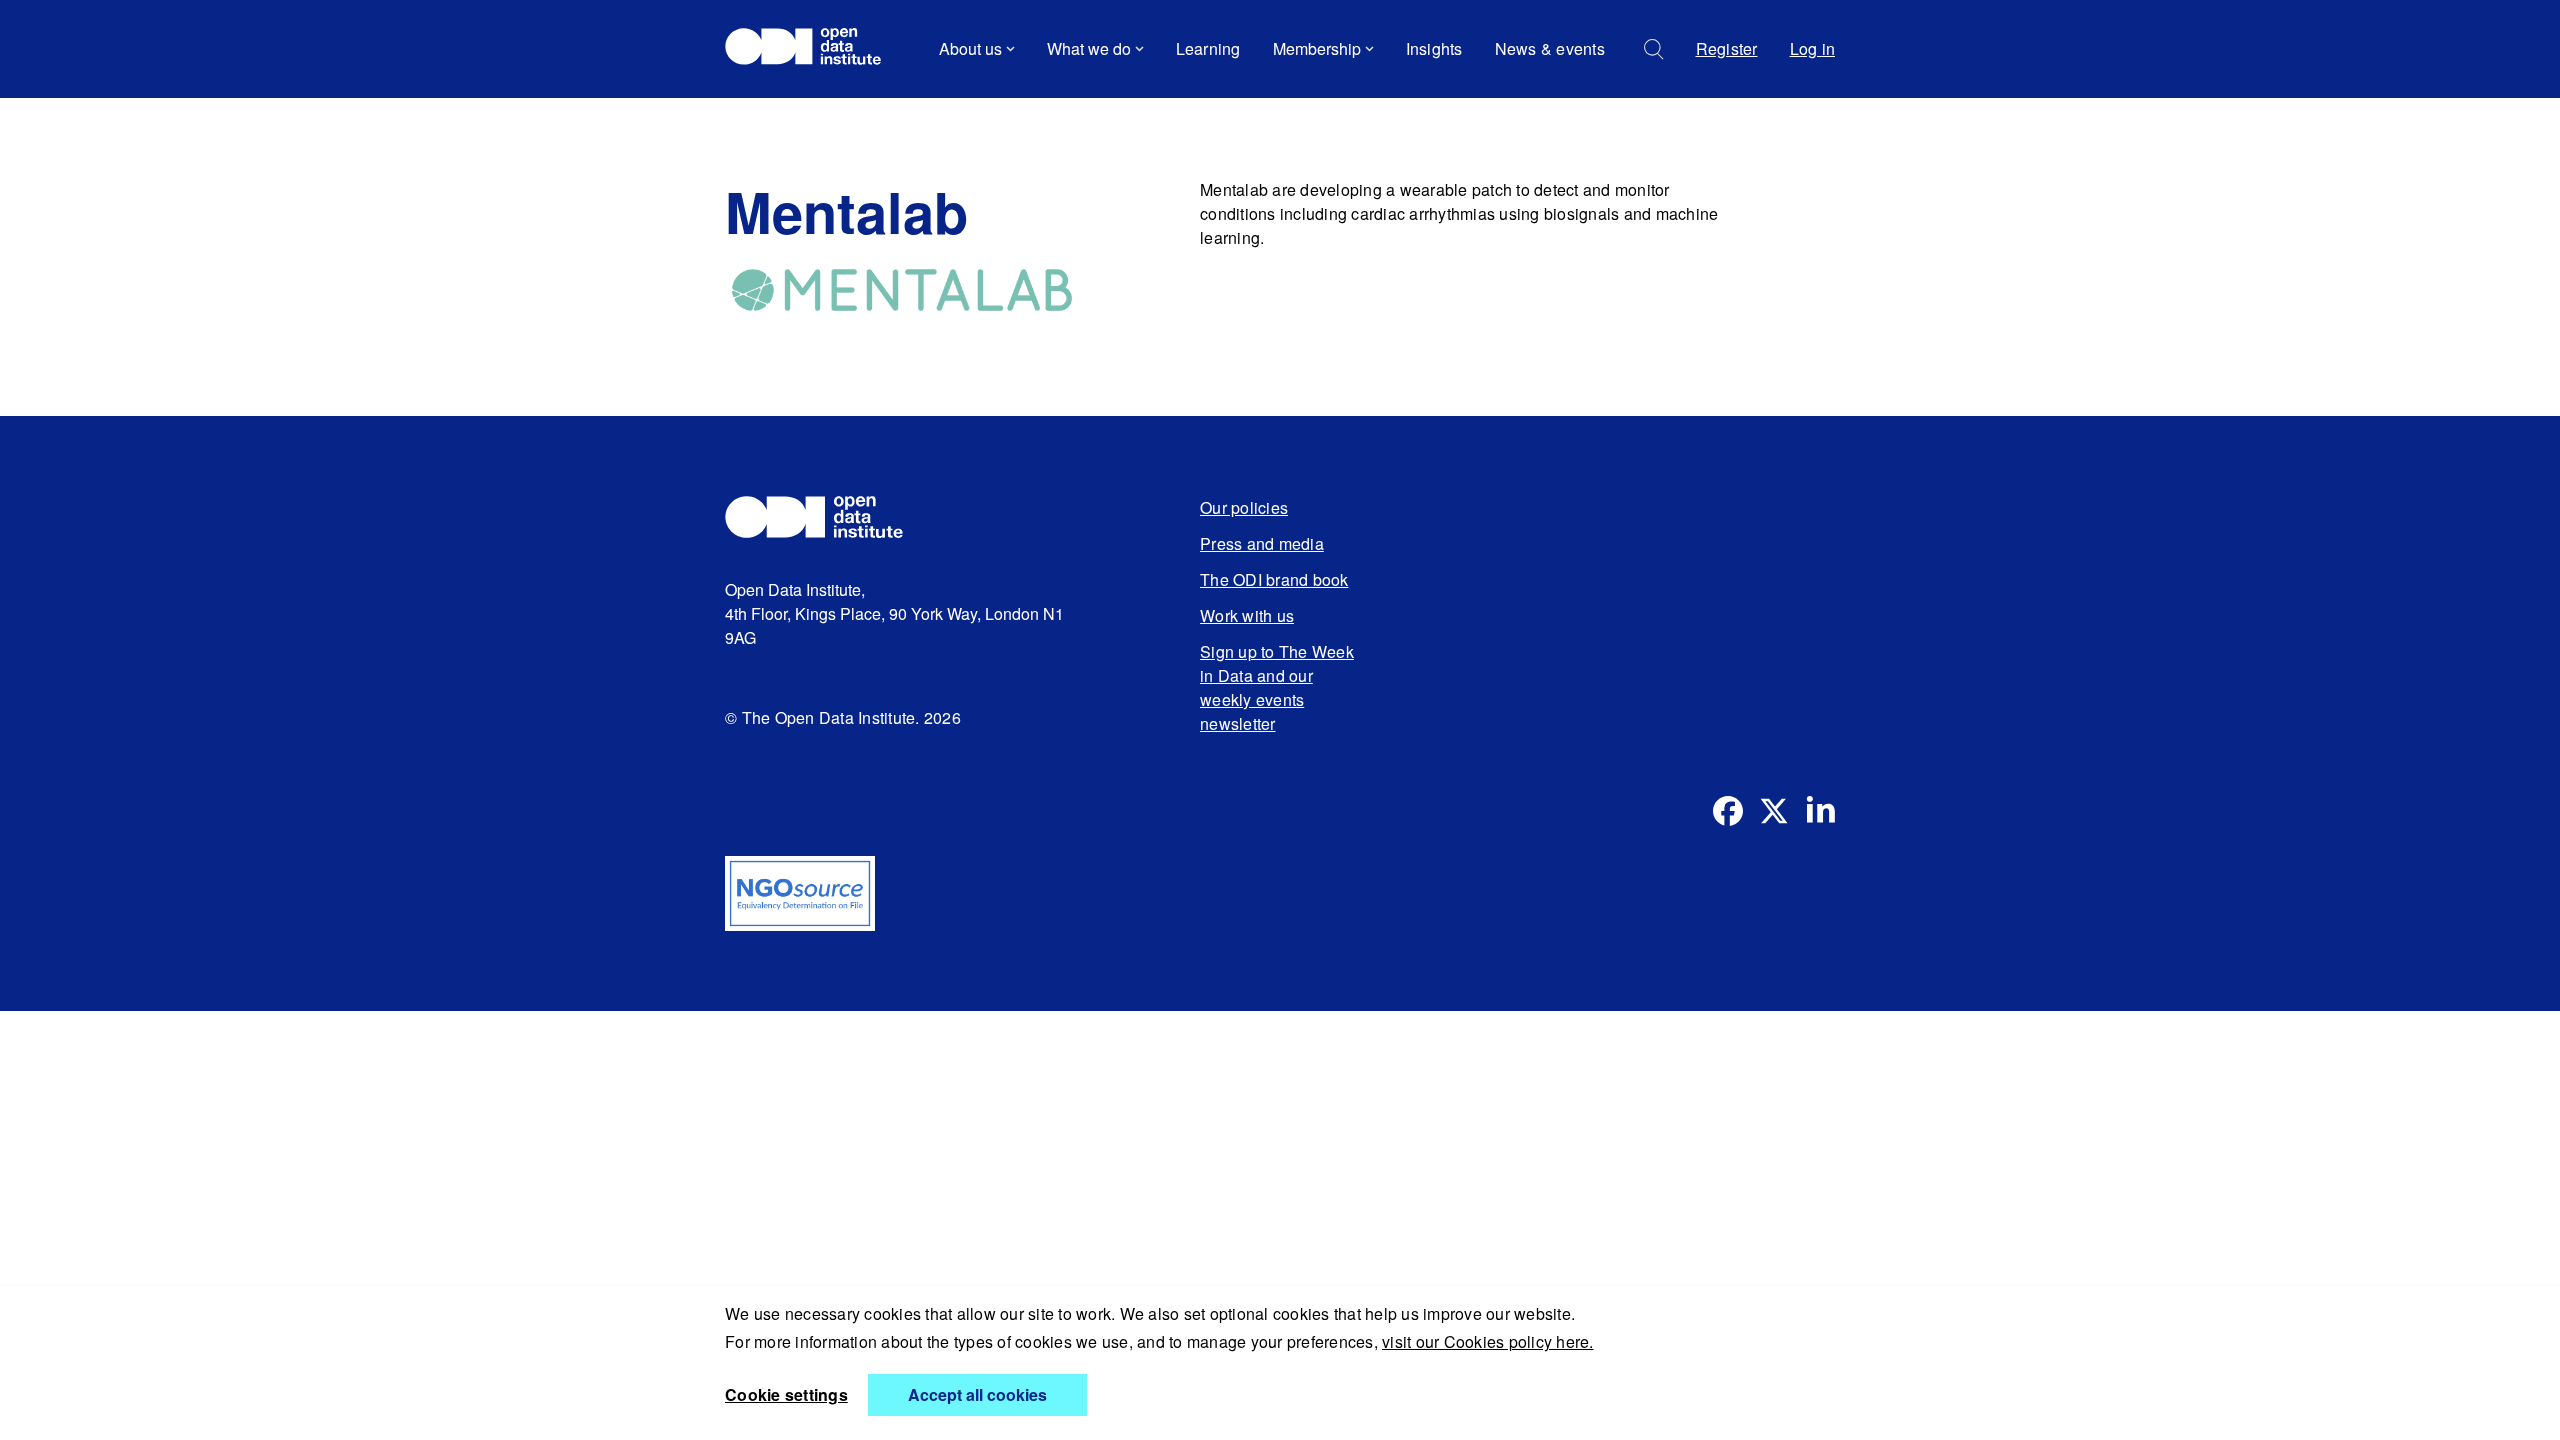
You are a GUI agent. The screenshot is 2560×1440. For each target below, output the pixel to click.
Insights (1434, 48)
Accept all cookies (977, 1394)
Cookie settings (786, 1394)
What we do (1089, 48)
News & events (1550, 48)
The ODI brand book (1274, 579)
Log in (1813, 48)
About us (970, 48)
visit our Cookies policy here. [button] (1488, 1341)
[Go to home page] (812, 49)
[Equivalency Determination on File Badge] (1280, 893)
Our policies (1244, 507)
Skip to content (792, 104)
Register (1727, 48)
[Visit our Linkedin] (1820, 811)
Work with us (1247, 615)
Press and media (1262, 543)
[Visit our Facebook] (1728, 811)
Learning (1208, 48)
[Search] (1654, 49)
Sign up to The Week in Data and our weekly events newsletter (1277, 687)
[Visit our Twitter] (1774, 811)
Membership (1317, 48)
